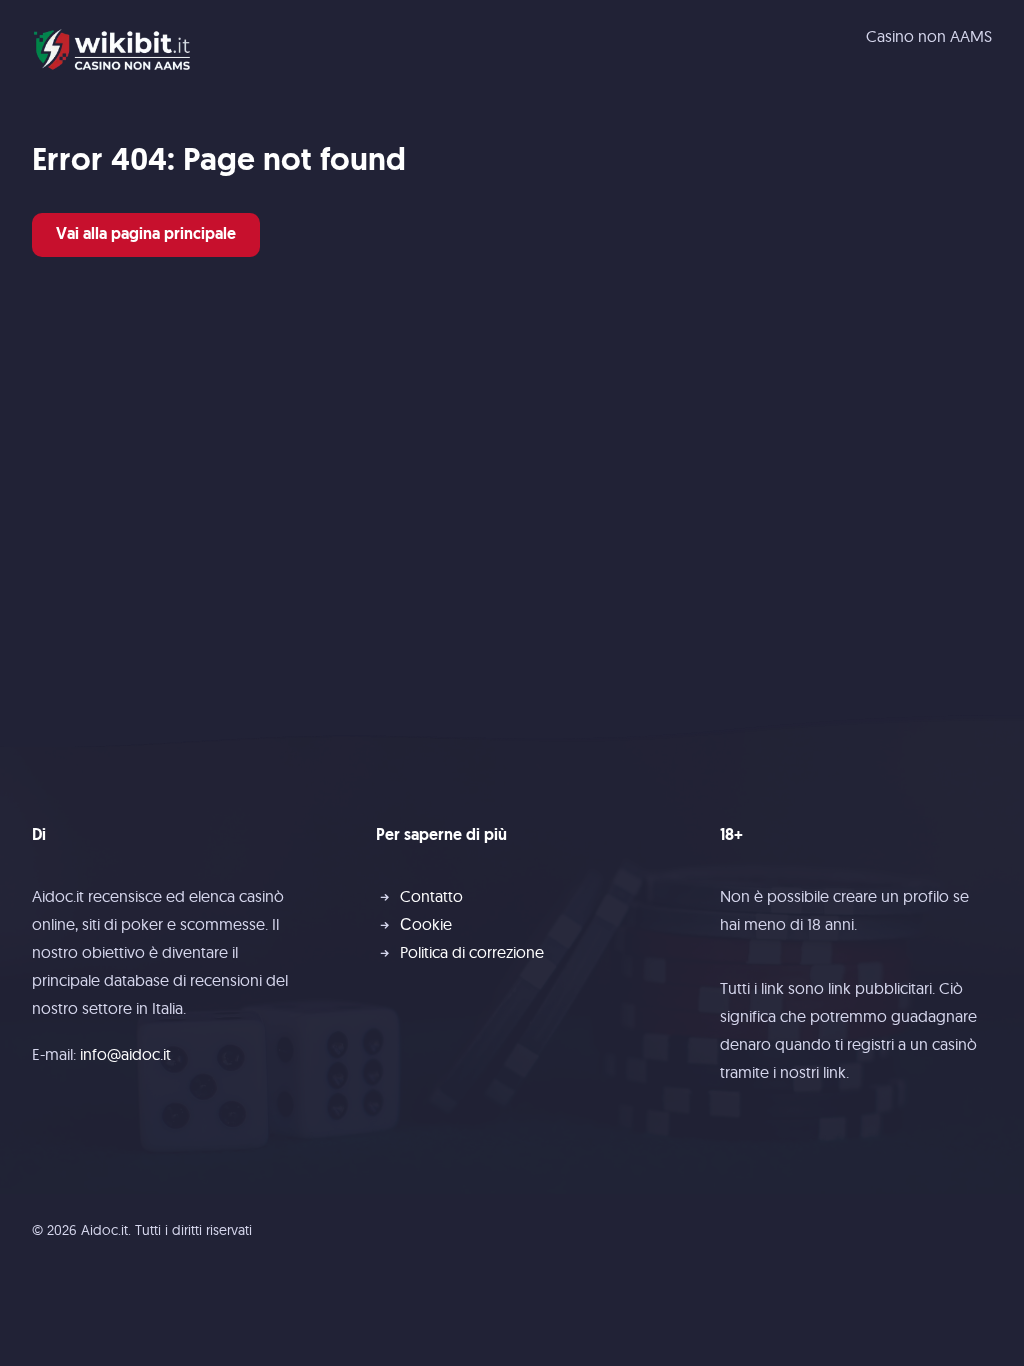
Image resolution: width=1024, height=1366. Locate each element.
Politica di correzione (472, 952)
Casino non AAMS (929, 36)
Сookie (426, 924)
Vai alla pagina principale (146, 235)
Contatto (431, 896)
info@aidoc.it (125, 1054)
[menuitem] (929, 36)
